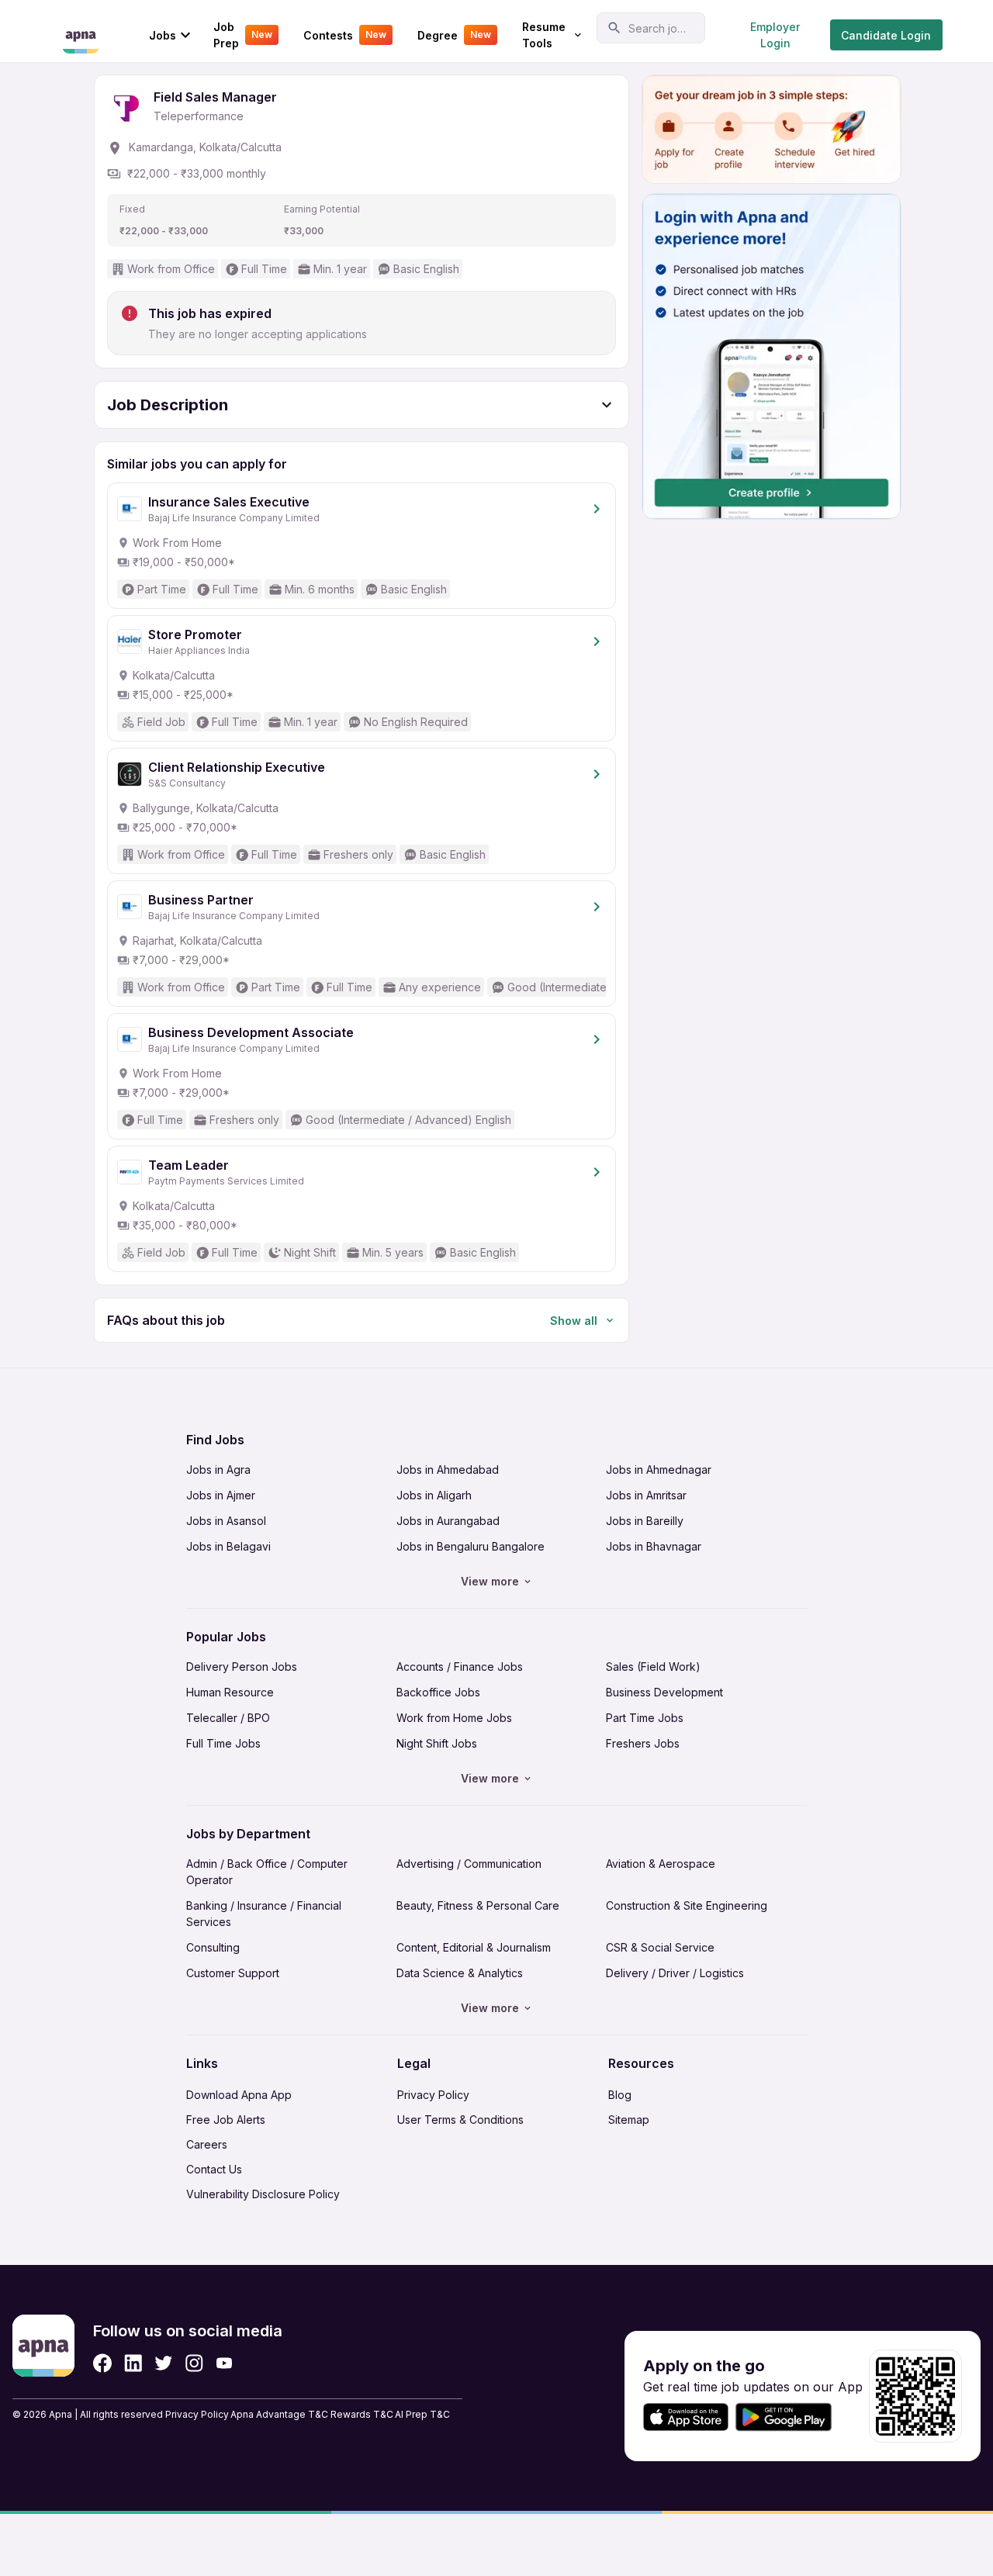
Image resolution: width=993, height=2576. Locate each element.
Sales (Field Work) (653, 1667)
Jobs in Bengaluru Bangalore (471, 1546)
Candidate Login (886, 35)
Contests (345, 35)
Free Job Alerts (226, 2120)
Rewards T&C (362, 2414)
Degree (454, 35)
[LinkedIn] (133, 2363)
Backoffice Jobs (438, 1692)
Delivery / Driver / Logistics (675, 1973)
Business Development (664, 1692)
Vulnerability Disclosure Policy (263, 2194)
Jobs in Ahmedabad (448, 1470)
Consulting (213, 1947)
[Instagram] (194, 2363)
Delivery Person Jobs (242, 1667)
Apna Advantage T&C (279, 2414)
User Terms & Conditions (460, 2120)
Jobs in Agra (218, 1470)
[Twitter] (164, 2363)
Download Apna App (239, 2095)
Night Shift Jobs (437, 1743)
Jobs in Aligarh (434, 1495)
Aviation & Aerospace (661, 1864)
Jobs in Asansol (226, 1521)
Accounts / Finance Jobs (460, 1667)
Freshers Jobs (643, 1743)
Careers (207, 2144)
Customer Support (233, 1973)
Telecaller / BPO (228, 1718)
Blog (620, 2095)
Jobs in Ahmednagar (659, 1470)
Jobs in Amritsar (646, 1495)
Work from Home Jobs (454, 1718)
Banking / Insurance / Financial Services (264, 1914)
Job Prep (243, 35)
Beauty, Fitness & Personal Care (478, 1905)
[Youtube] (224, 2363)
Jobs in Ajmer (221, 1495)
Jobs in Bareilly (645, 1521)
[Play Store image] (790, 2417)
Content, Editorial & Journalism (474, 1947)
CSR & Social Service (660, 1947)
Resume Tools (544, 35)
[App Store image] (686, 2417)
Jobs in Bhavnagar (654, 1546)
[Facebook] (102, 2363)
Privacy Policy (433, 2095)
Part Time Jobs (645, 1718)
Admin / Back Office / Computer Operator (267, 1872)
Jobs (163, 35)
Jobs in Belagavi (228, 1546)
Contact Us (214, 2169)
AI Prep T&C (422, 2414)
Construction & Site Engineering (687, 1905)
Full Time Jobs (223, 1743)
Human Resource (230, 1692)
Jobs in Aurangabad (448, 1521)
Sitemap (629, 2120)
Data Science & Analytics (460, 1973)
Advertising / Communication (469, 1864)
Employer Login (775, 35)
